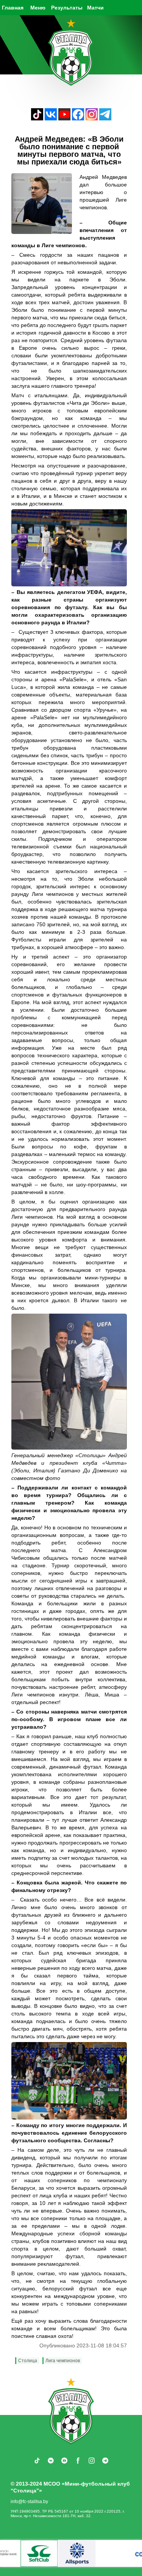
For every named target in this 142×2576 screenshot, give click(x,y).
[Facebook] (78, 118)
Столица (28, 2361)
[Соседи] (56, 2553)
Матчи (95, 8)
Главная (13, 8)
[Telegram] (105, 118)
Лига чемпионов (63, 2361)
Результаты (67, 8)
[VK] (51, 118)
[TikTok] (37, 118)
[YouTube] (64, 118)
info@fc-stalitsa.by (29, 2502)
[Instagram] (92, 118)
